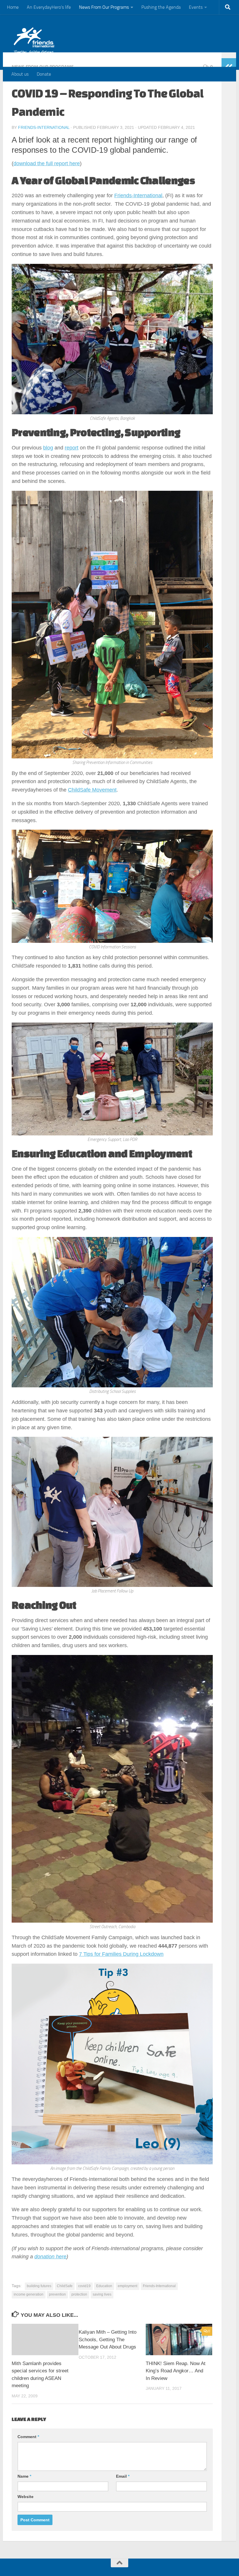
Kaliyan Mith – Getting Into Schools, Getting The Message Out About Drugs (108, 2339)
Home (13, 7)
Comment (28, 2437)
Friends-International (44, 127)
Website (26, 2497)
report (72, 448)
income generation (29, 2294)
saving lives (102, 2294)
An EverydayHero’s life (49, 7)
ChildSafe (65, 2286)
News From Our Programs (104, 7)
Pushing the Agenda (161, 7)
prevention (57, 2294)
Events (196, 7)
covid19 (84, 2286)
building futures (39, 2286)
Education (104, 2286)
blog (48, 448)
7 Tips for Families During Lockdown (121, 1954)
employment (128, 2286)
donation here (50, 2257)
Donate (44, 74)
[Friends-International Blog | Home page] (34, 41)
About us (20, 74)
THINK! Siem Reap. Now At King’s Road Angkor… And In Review (176, 2371)
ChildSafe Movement (92, 790)
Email (123, 2476)
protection (79, 2294)
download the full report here (47, 163)
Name (24, 2476)
